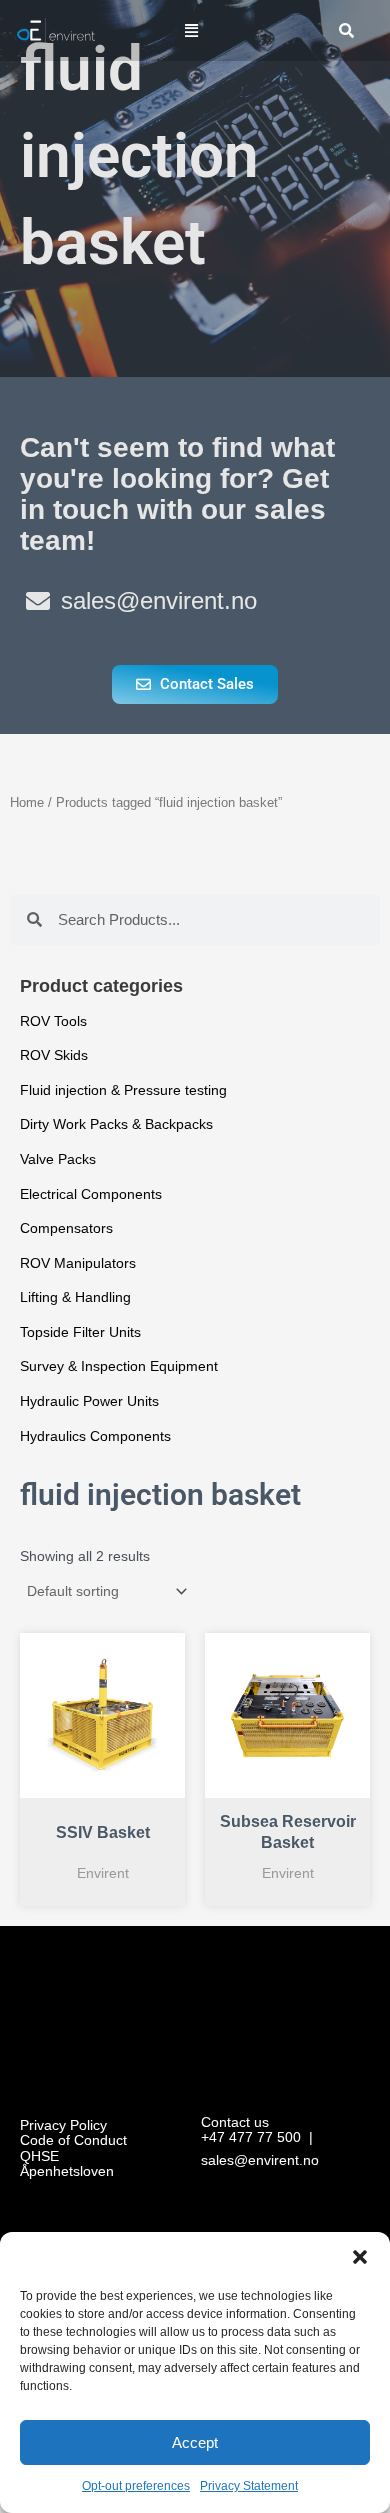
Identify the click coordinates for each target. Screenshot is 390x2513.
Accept (195, 2442)
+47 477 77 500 (251, 2137)
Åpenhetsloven (67, 2171)
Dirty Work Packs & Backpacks (116, 1124)
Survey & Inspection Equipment (119, 1366)
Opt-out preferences (136, 2486)
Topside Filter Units (80, 1332)
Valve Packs (58, 1159)
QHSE (39, 2156)
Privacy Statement (249, 2486)
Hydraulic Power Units (89, 1401)
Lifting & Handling (75, 1297)
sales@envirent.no (260, 2160)
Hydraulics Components (95, 1436)
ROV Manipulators (78, 1263)
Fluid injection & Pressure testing (123, 1090)
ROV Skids (54, 1055)
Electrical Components (91, 1194)
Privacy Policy (63, 2125)
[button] (360, 2257)
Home (27, 803)
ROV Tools (53, 1021)
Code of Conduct (73, 2140)
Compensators (66, 1228)
